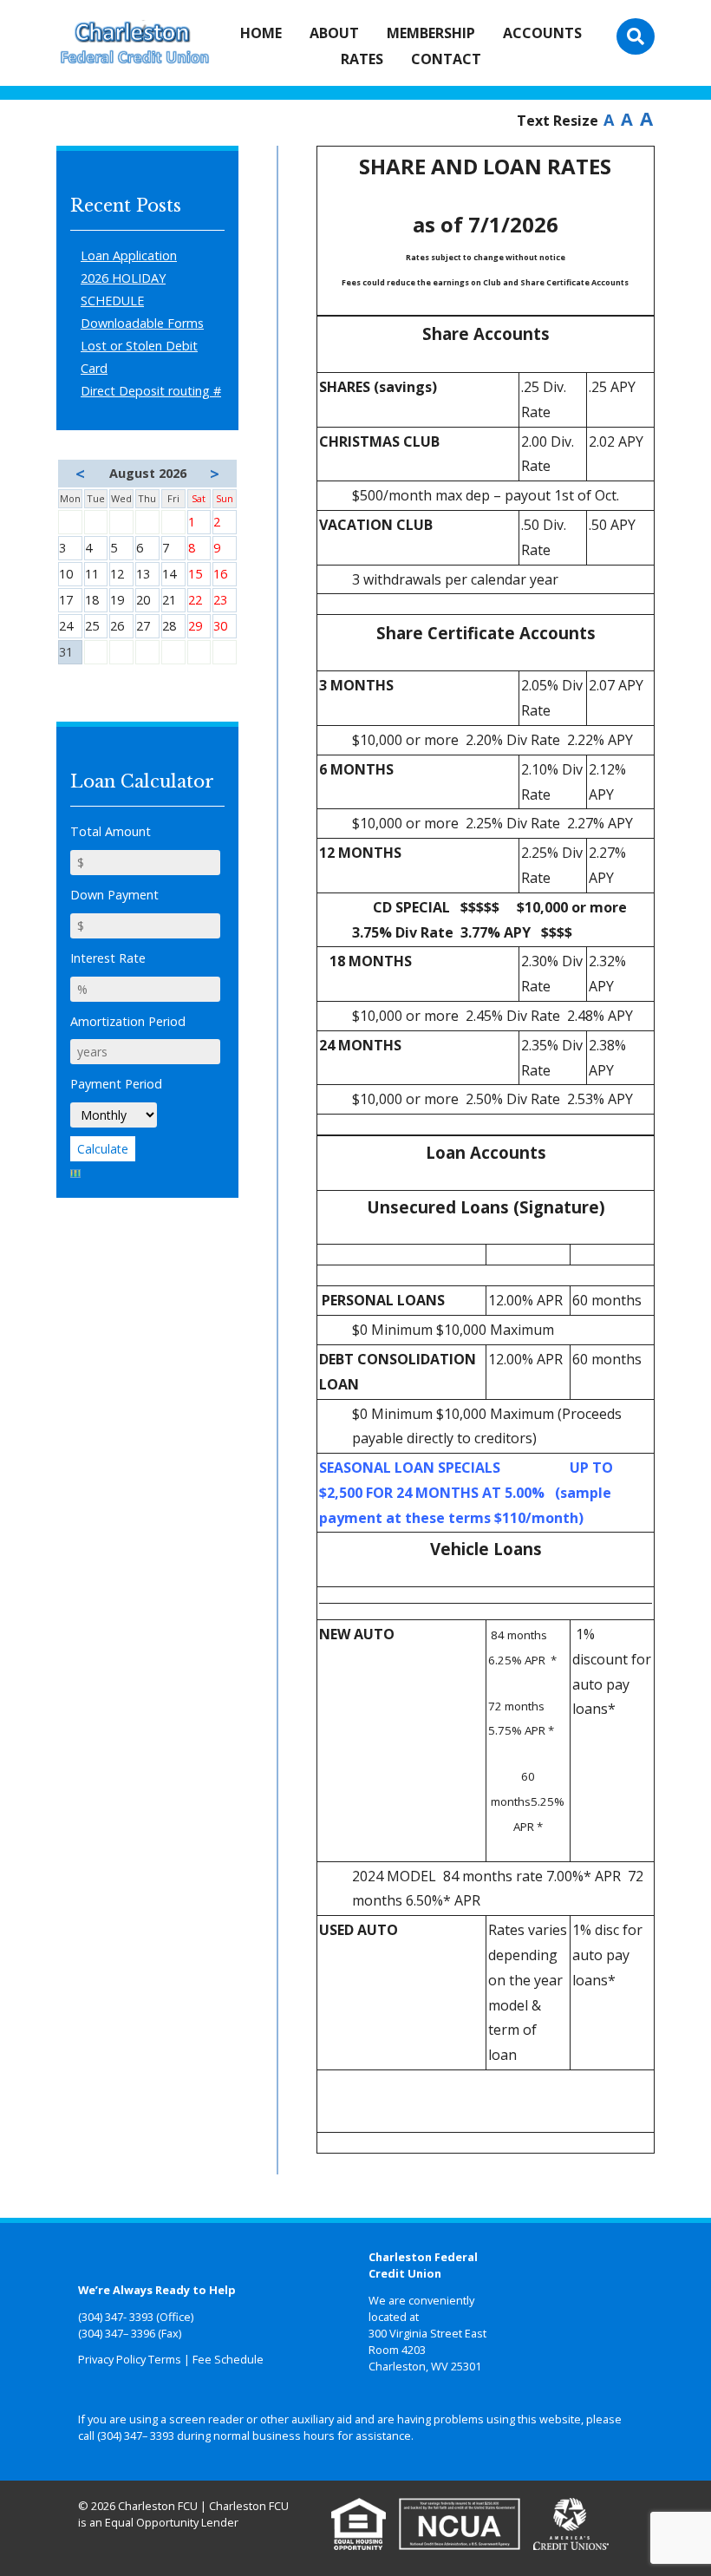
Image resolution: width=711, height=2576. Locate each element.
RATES (362, 59)
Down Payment (114, 895)
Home (261, 33)
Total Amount (111, 831)
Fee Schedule (228, 2359)
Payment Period (116, 1084)
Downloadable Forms (142, 323)
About (334, 33)
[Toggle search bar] (636, 36)
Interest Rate (108, 958)
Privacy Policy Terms (130, 2359)
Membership (431, 33)
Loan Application (129, 255)
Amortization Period (128, 1021)
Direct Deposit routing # (151, 391)
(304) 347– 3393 (136, 2435)
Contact (446, 59)
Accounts (542, 33)
